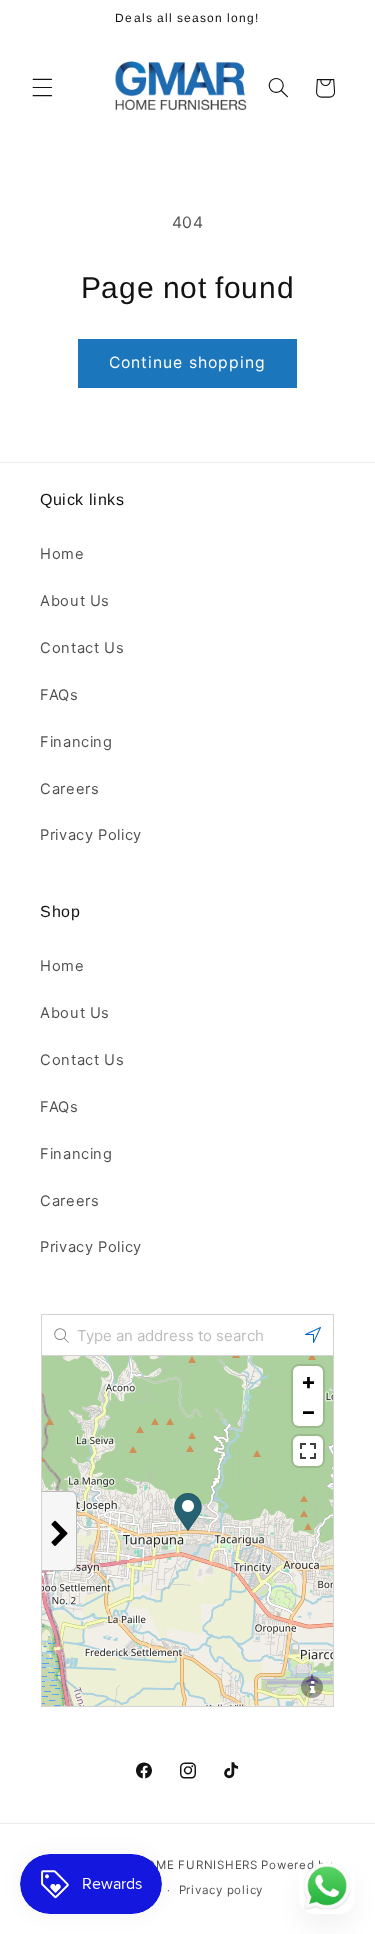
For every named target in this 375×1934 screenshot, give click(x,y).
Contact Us (82, 648)
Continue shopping (187, 362)
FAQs (59, 695)
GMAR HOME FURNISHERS (177, 1865)
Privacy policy (221, 1890)
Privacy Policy (91, 835)
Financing (76, 742)
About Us (75, 601)
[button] (42, 88)
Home (62, 554)
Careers (69, 789)
